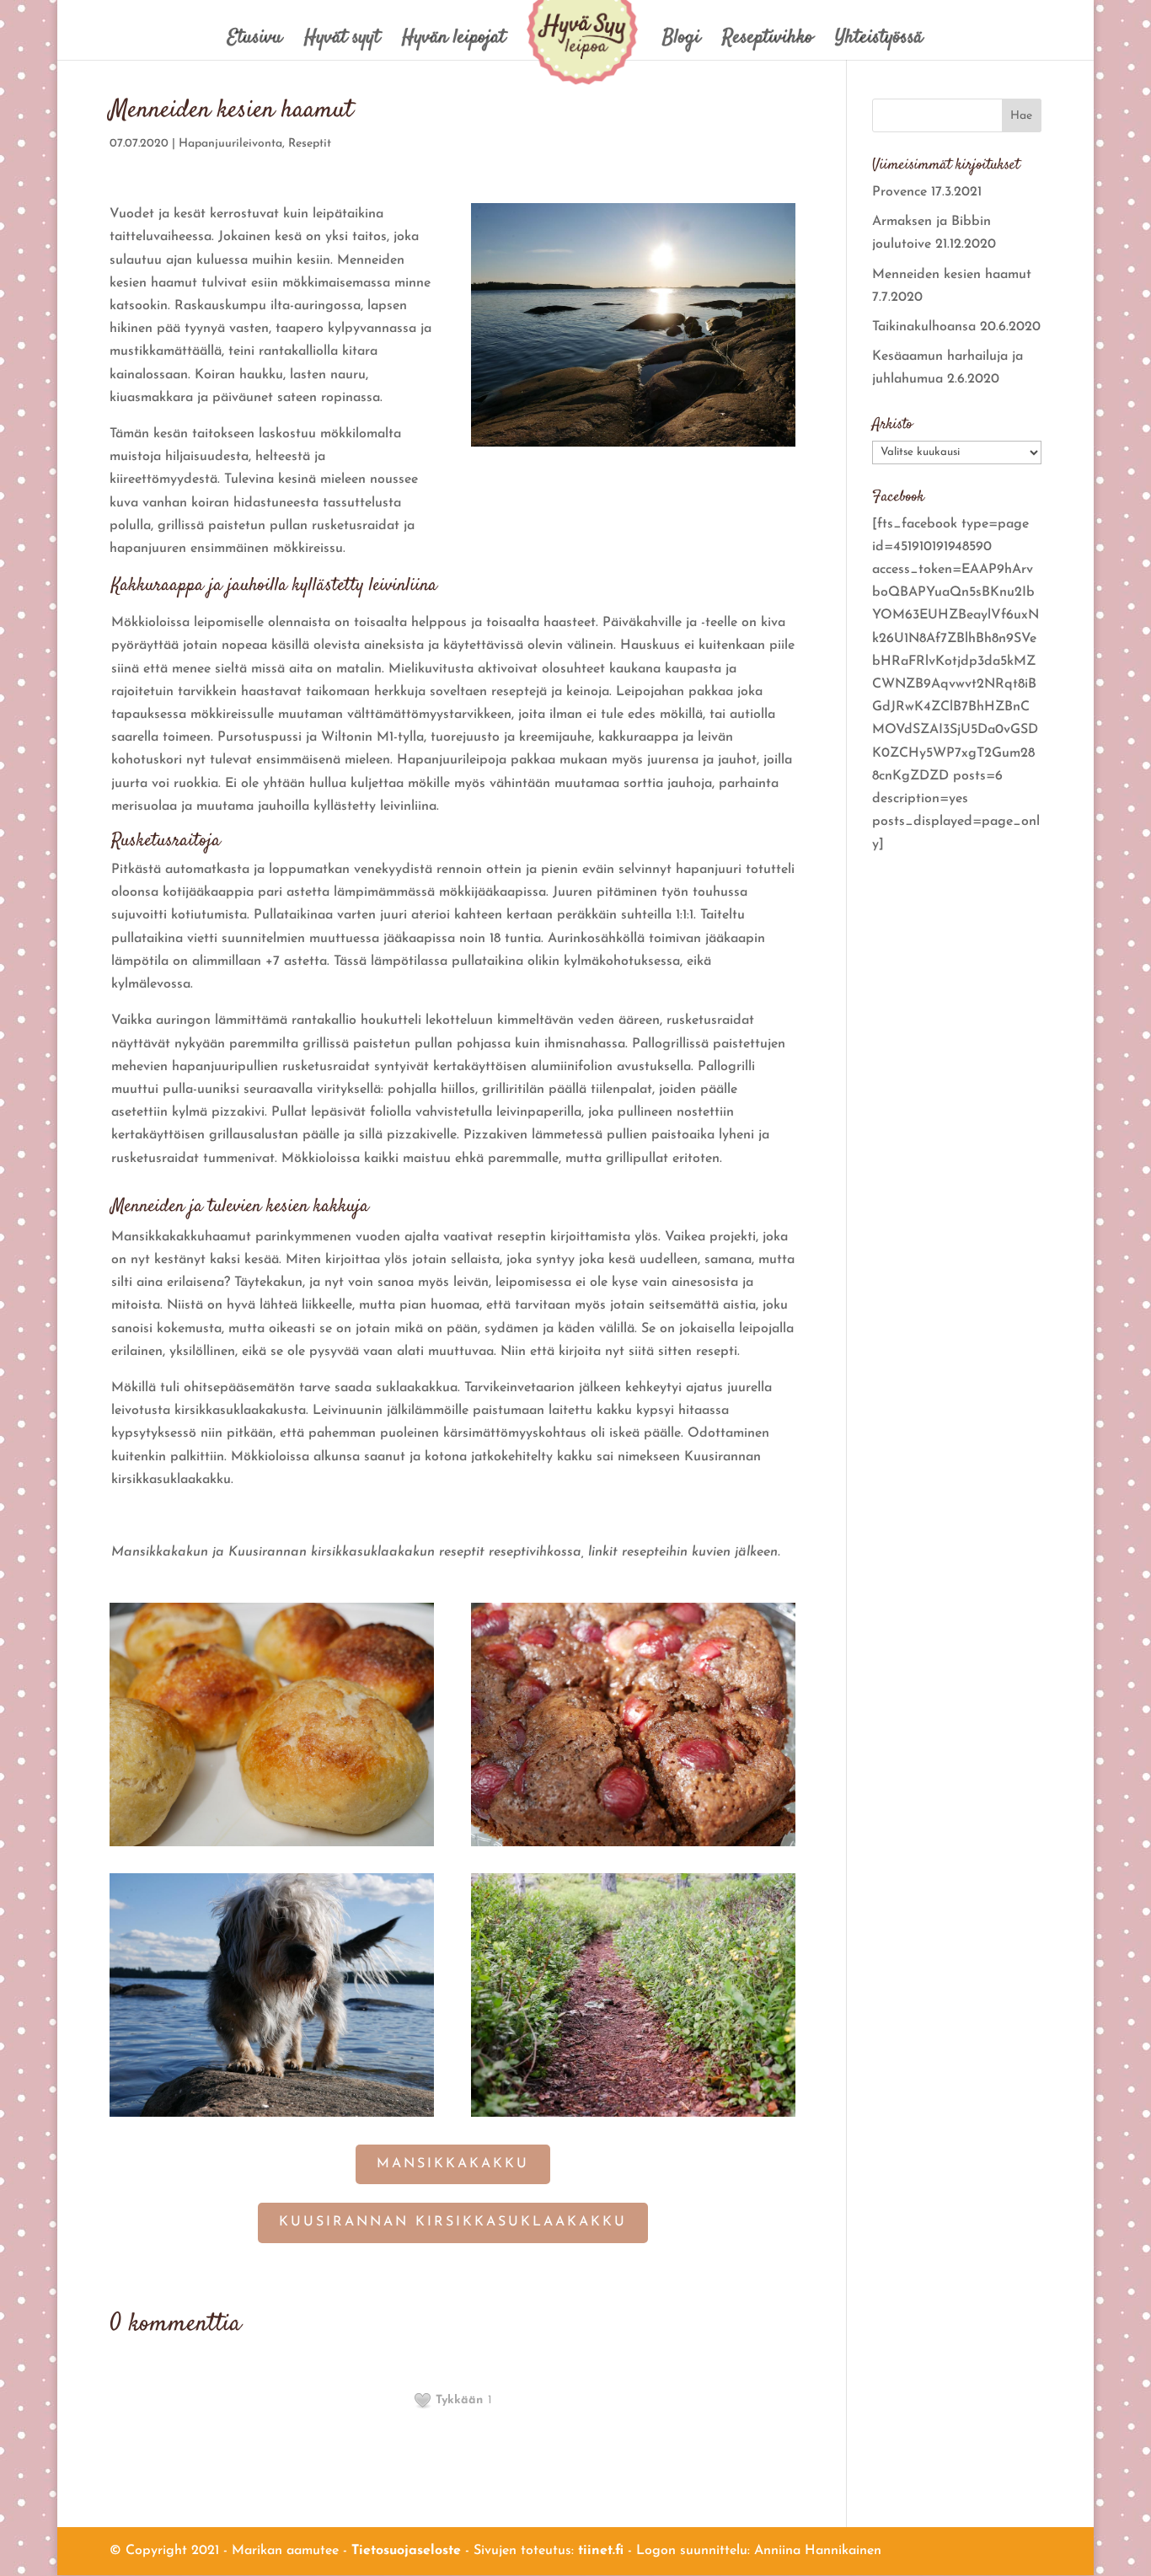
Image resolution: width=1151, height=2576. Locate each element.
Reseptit (310, 144)
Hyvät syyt (342, 42)
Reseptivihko (768, 42)
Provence (899, 192)
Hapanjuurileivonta (230, 144)
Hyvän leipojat (454, 42)
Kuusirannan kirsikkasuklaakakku (453, 2222)
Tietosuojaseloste (406, 2551)
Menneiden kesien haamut (952, 275)
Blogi (681, 42)
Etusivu (255, 42)
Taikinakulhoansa (924, 327)
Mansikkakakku (453, 2164)
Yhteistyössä (879, 42)
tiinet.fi (601, 2551)
